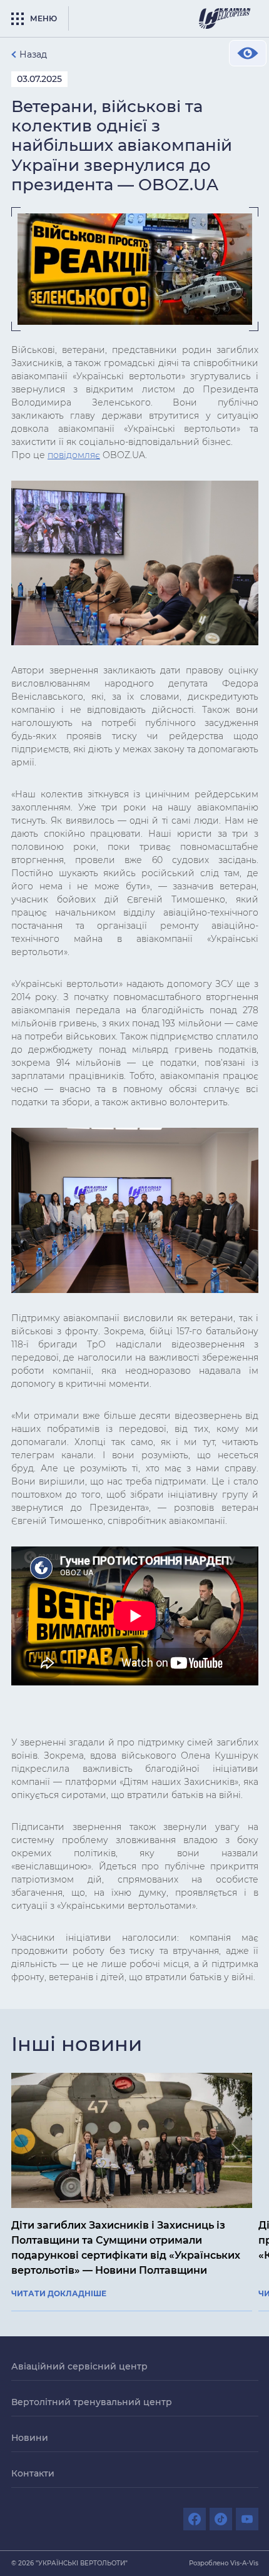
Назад (33, 54)
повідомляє (74, 455)
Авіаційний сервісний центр (79, 2366)
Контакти (33, 2473)
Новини (30, 2438)
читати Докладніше (59, 2294)
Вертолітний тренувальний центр (92, 2402)
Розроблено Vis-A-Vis (224, 2563)
